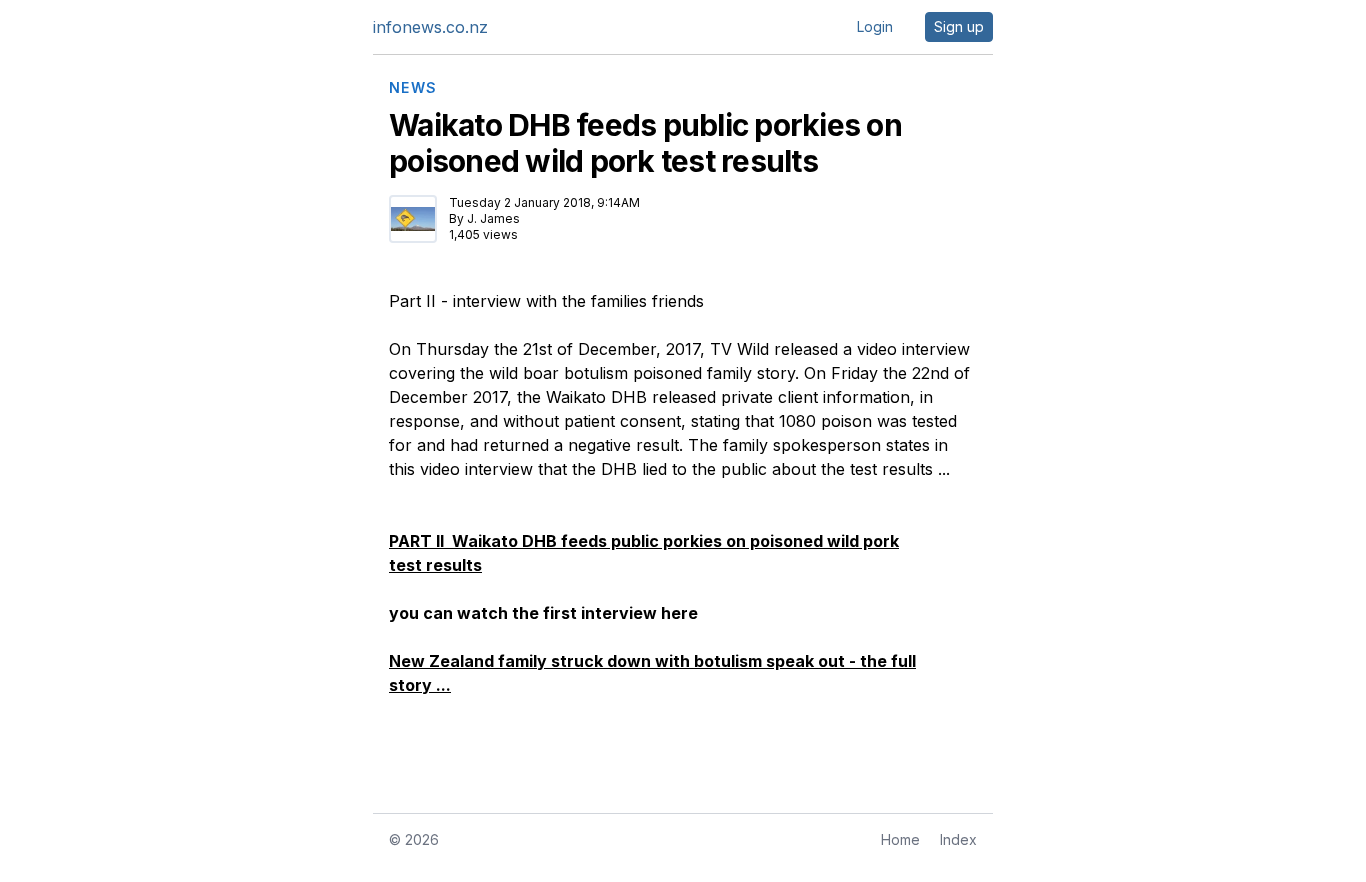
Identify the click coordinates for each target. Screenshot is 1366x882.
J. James (493, 218)
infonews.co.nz (430, 27)
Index (958, 839)
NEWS (413, 88)
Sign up (959, 26)
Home (900, 839)
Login (875, 26)
